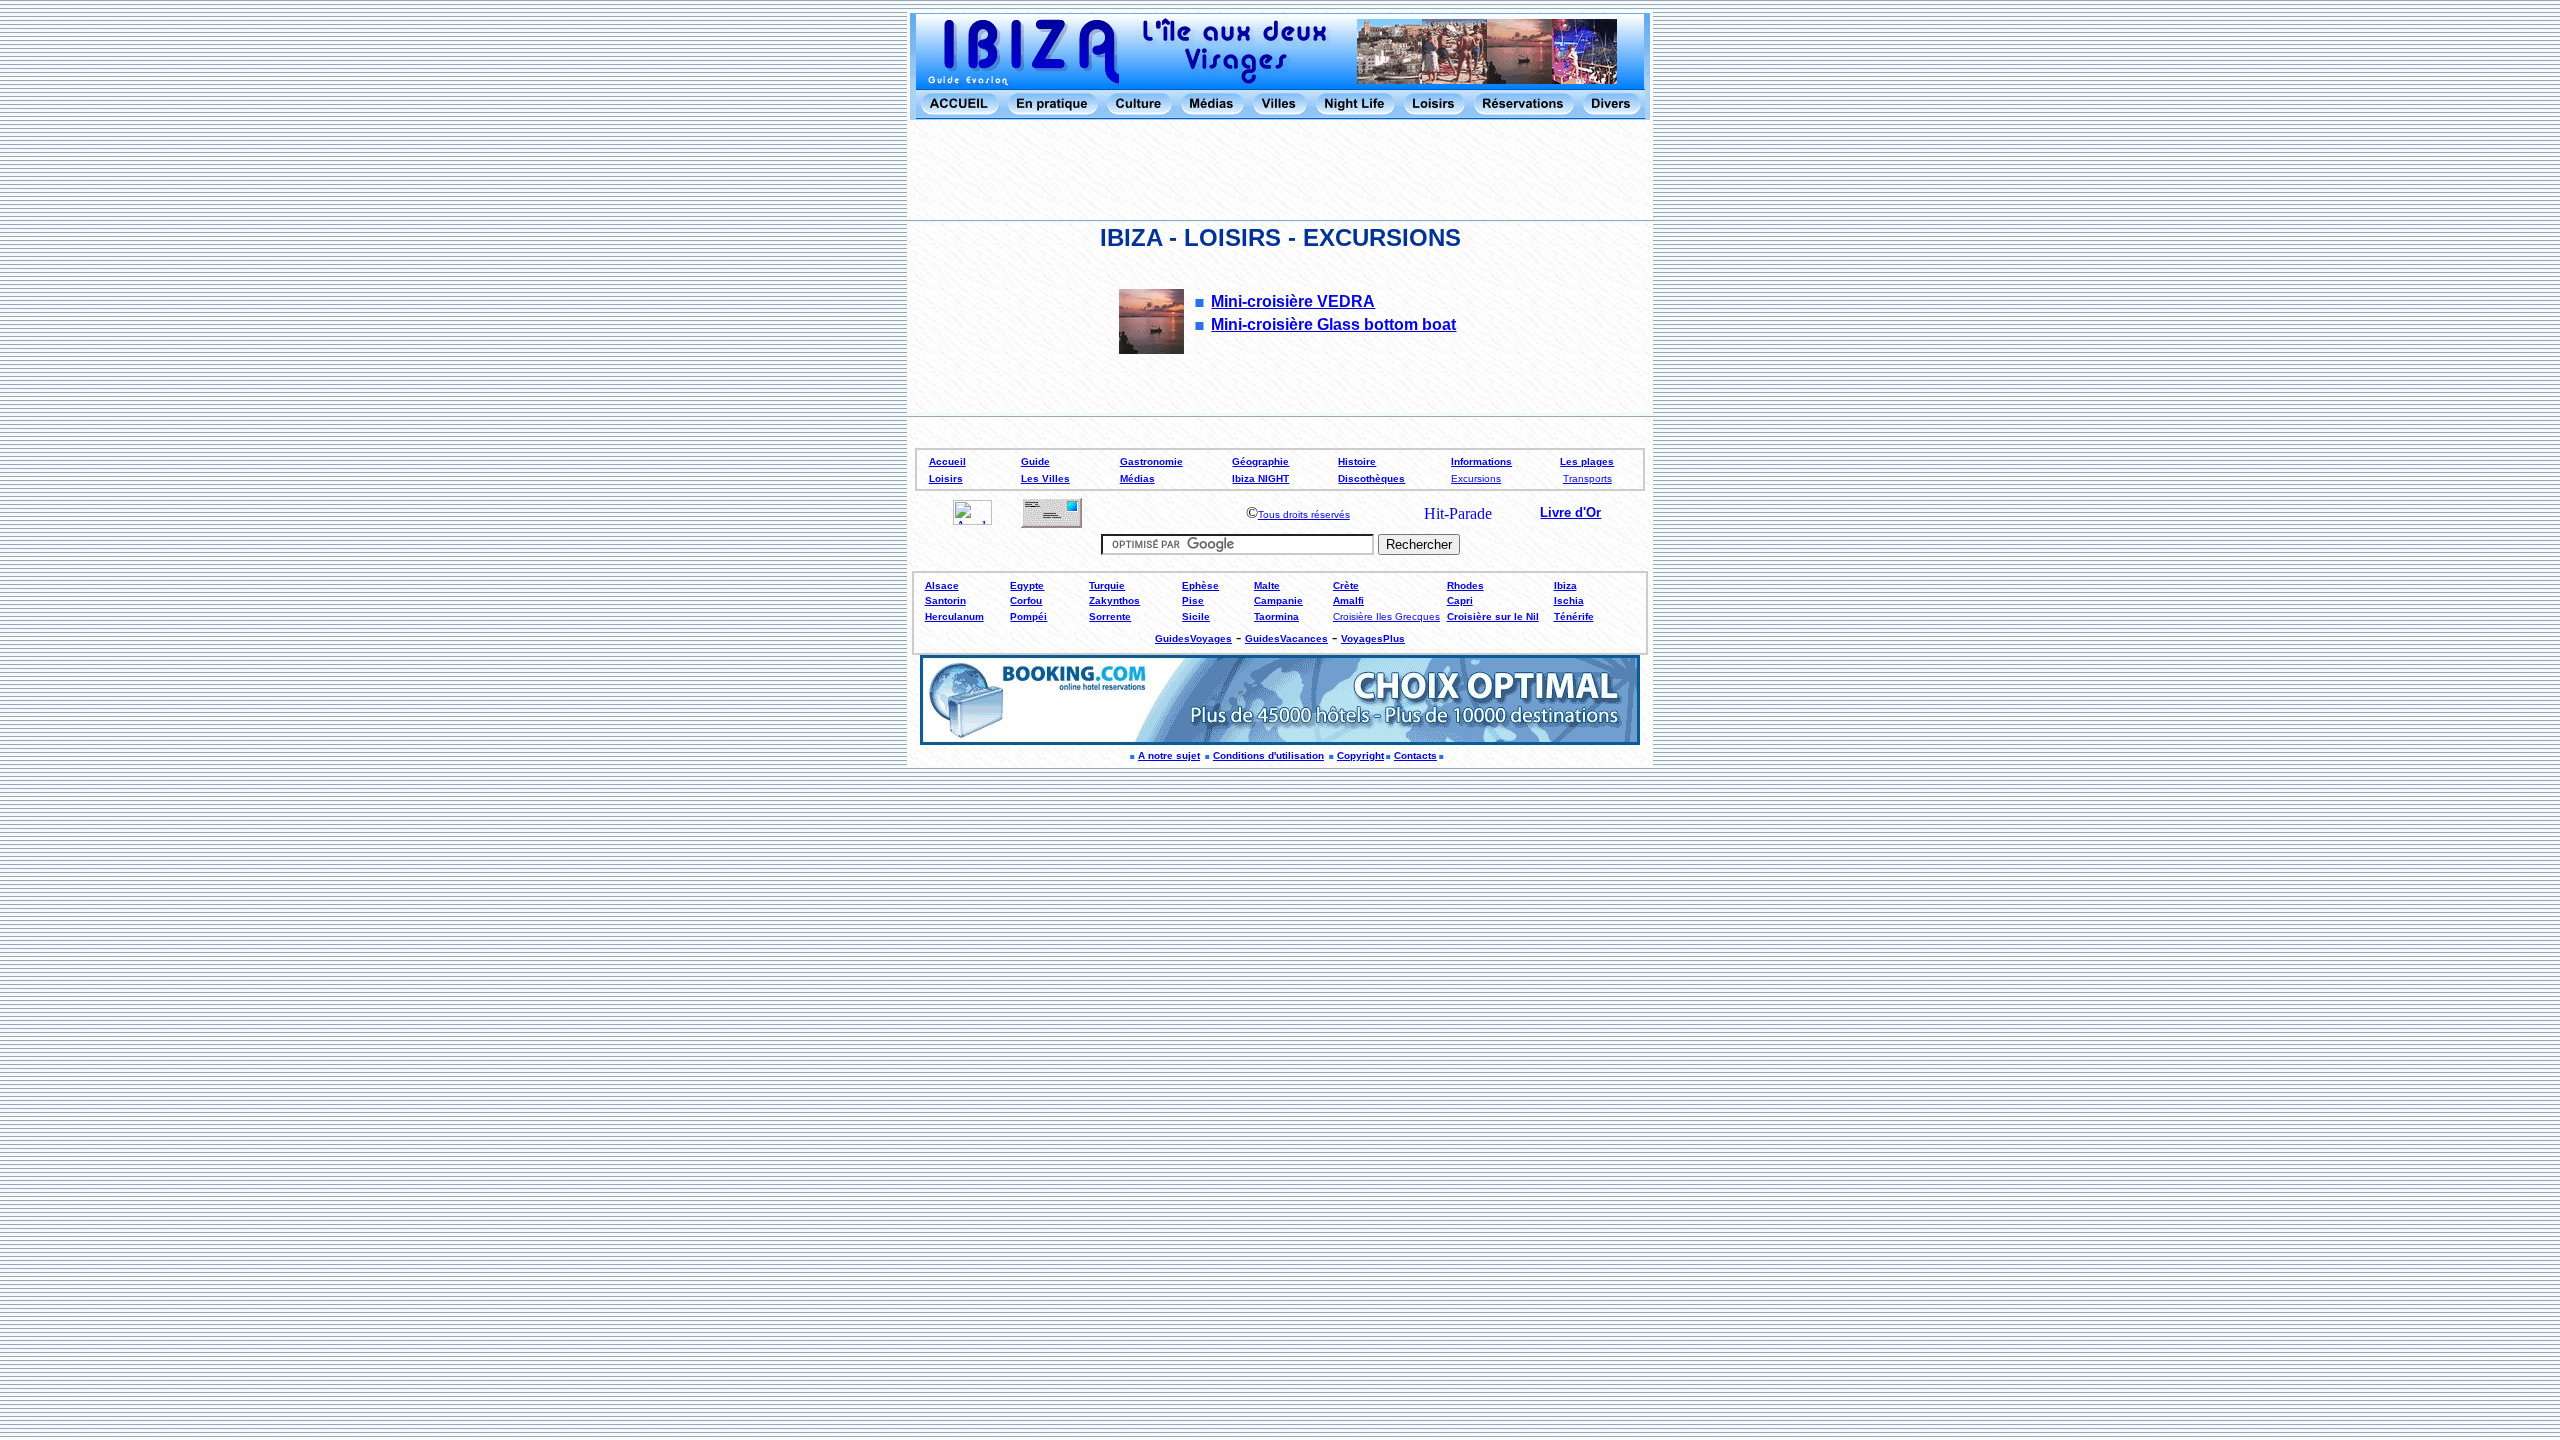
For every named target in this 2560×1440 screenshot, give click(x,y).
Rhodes (1465, 585)
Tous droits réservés (1304, 514)
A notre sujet (1169, 755)
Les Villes (1045, 478)
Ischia (1569, 600)
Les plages (1587, 461)
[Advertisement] (1280, 170)
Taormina (1276, 616)
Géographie (1260, 461)
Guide (1035, 461)
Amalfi (1348, 600)
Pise (1193, 600)
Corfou (1026, 600)
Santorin (945, 600)
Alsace (942, 585)
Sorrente (1110, 616)
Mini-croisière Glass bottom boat (1333, 324)
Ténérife (1574, 616)
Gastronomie (1151, 461)
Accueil (947, 461)
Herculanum (954, 616)
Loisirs (946, 478)
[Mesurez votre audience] (972, 519)
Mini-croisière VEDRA (1293, 301)
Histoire (1357, 461)
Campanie (1278, 600)
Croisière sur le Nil (1493, 616)
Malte (1267, 585)
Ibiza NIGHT (1260, 478)
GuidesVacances (1286, 638)
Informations (1481, 461)
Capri (1460, 600)
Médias (1137, 478)
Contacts (1415, 755)
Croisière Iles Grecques (1386, 616)
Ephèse (1200, 585)
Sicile (1196, 616)
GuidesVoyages (1193, 638)
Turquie (1107, 585)
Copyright (1360, 755)
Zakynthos (1114, 600)
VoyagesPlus (1373, 638)
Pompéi (1028, 616)
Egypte (1027, 585)
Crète (1346, 585)
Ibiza (1565, 585)
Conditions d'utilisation (1268, 755)
